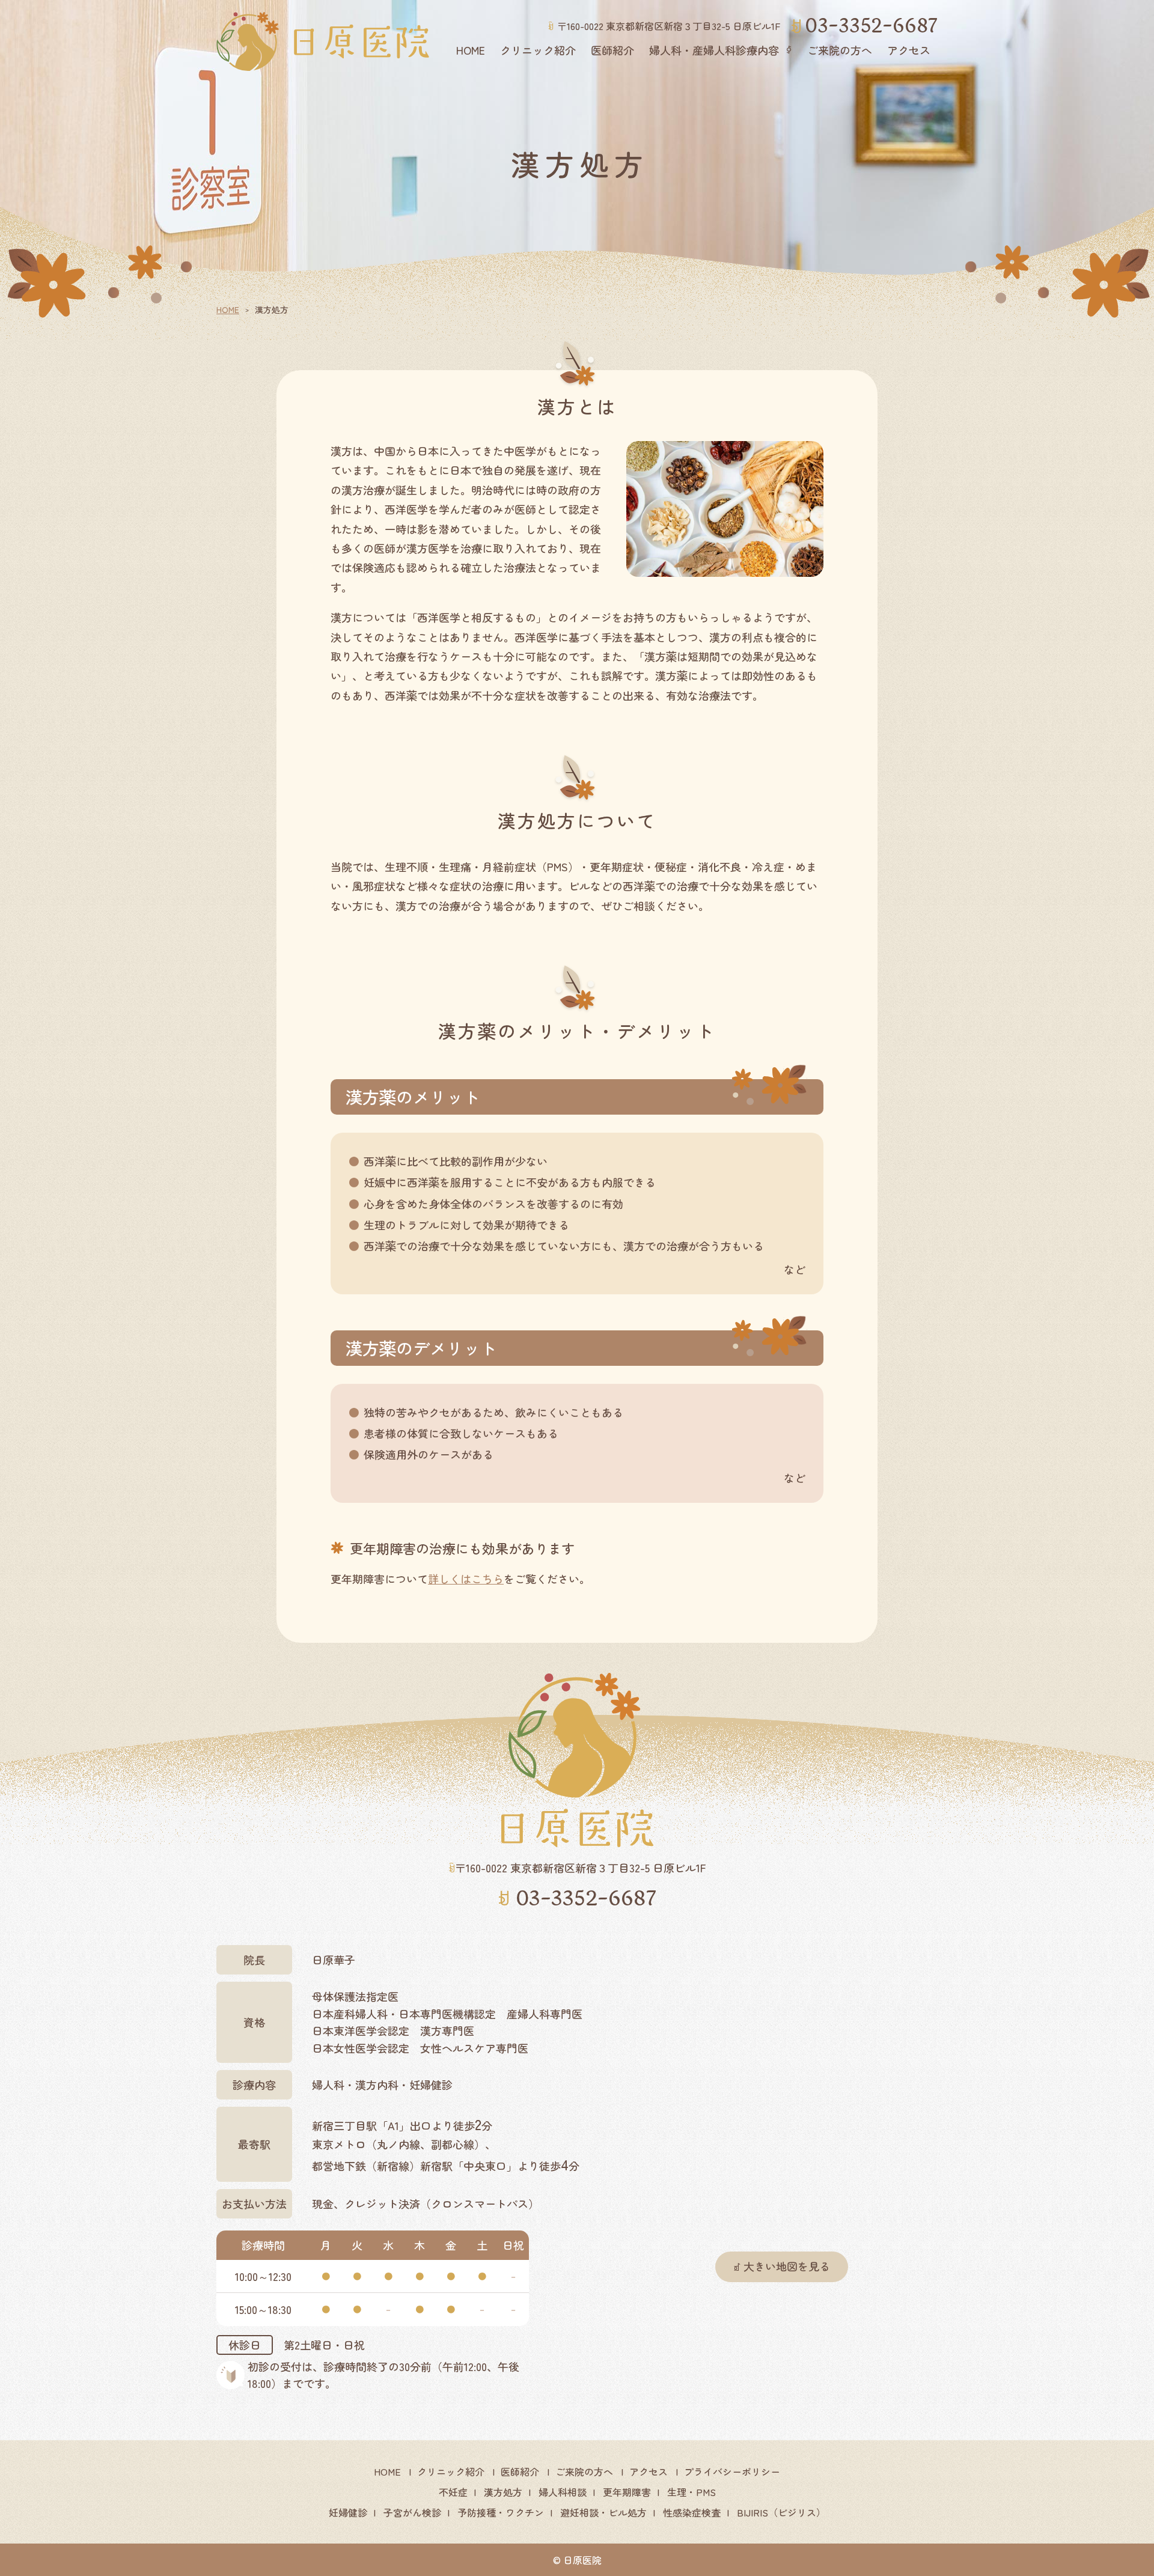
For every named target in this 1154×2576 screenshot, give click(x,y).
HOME (471, 50)
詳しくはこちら (466, 1579)
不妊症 (453, 2492)
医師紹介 (612, 50)
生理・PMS (691, 2492)
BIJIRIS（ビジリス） (781, 2512)
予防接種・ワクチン (501, 2512)
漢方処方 (503, 2492)
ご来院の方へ (840, 50)
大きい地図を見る (787, 2266)
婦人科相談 (563, 2492)
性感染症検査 (692, 2512)
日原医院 (582, 2560)
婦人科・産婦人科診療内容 (714, 50)
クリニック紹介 (538, 50)
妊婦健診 (348, 2512)
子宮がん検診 (412, 2512)
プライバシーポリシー (732, 2471)
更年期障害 (627, 2492)
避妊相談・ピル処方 (603, 2512)
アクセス (909, 50)
